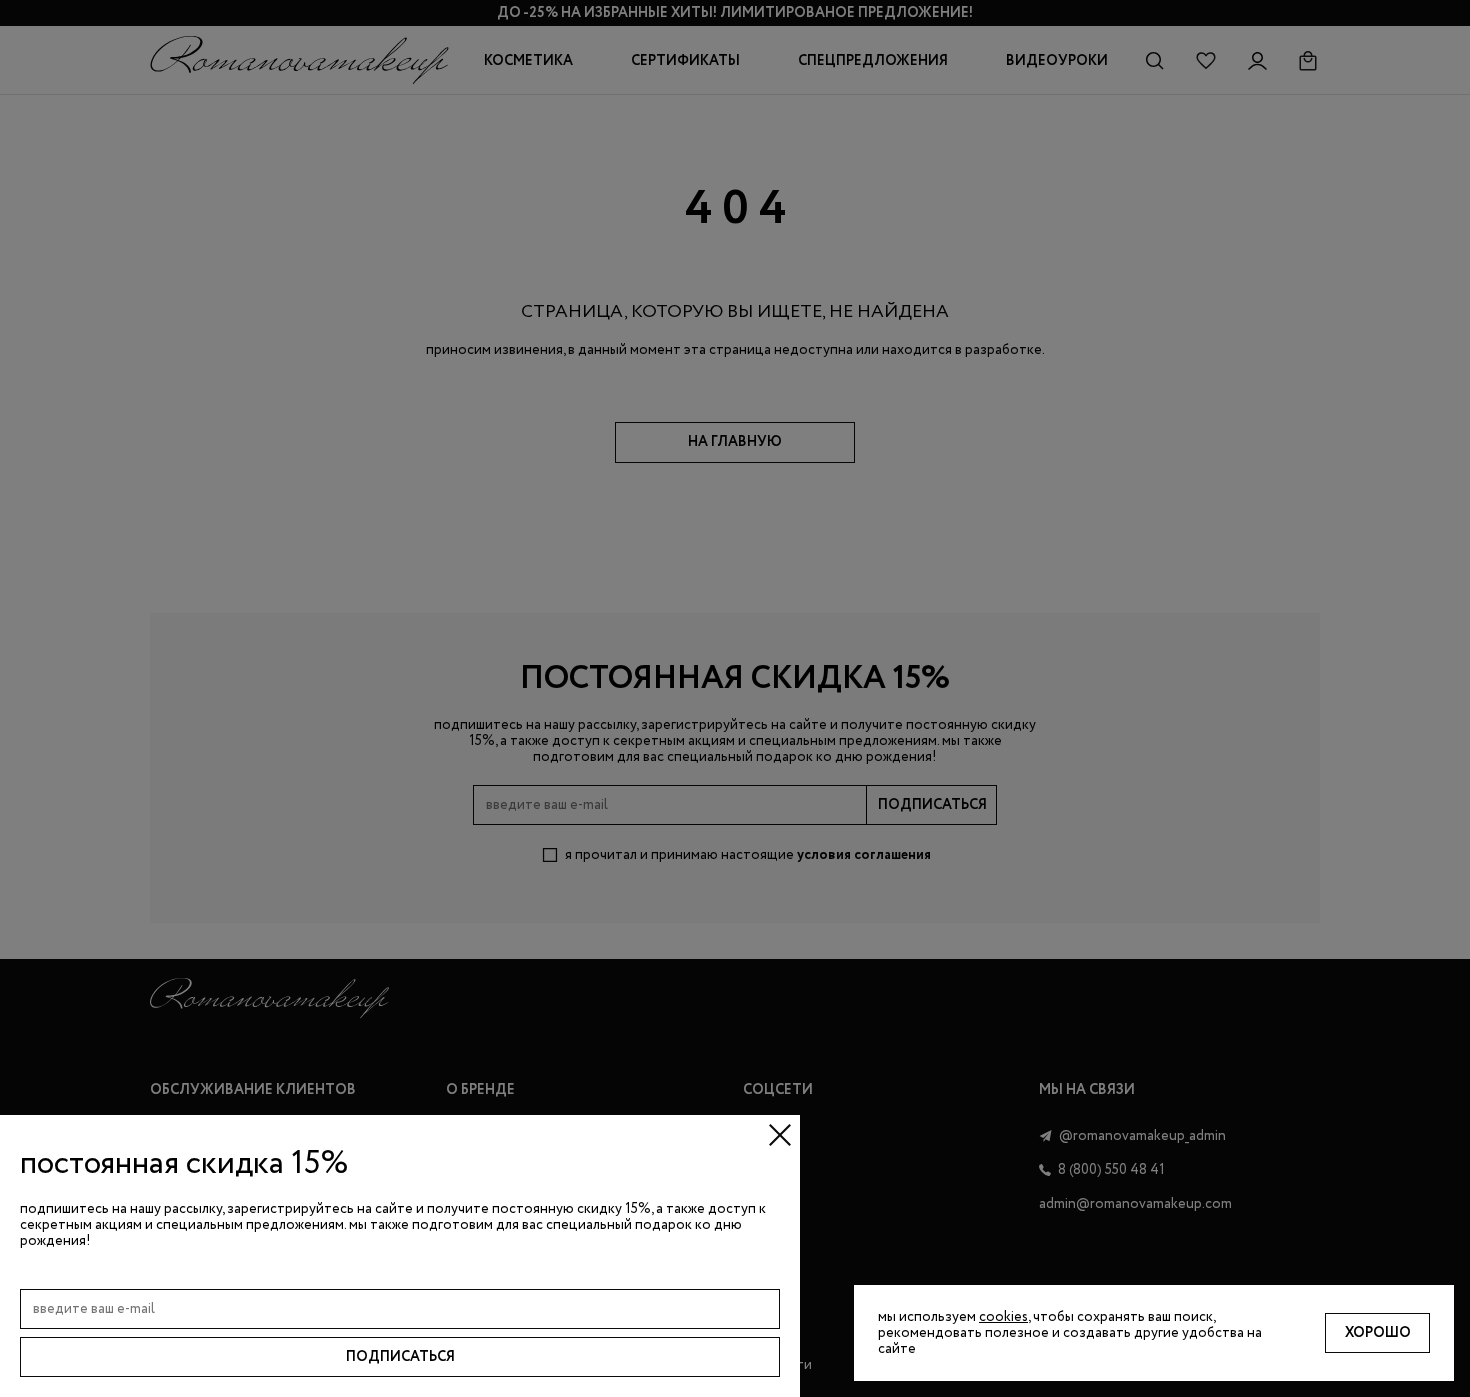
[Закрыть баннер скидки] (780, 1135)
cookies (1003, 1317)
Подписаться (400, 1357)
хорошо (1378, 1333)
